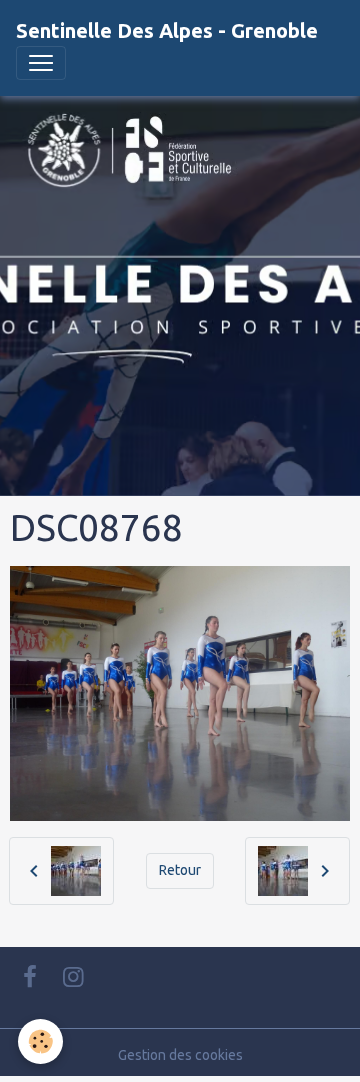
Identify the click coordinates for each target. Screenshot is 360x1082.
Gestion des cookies (180, 1055)
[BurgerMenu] (41, 63)
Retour (180, 870)
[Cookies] (40, 1041)
